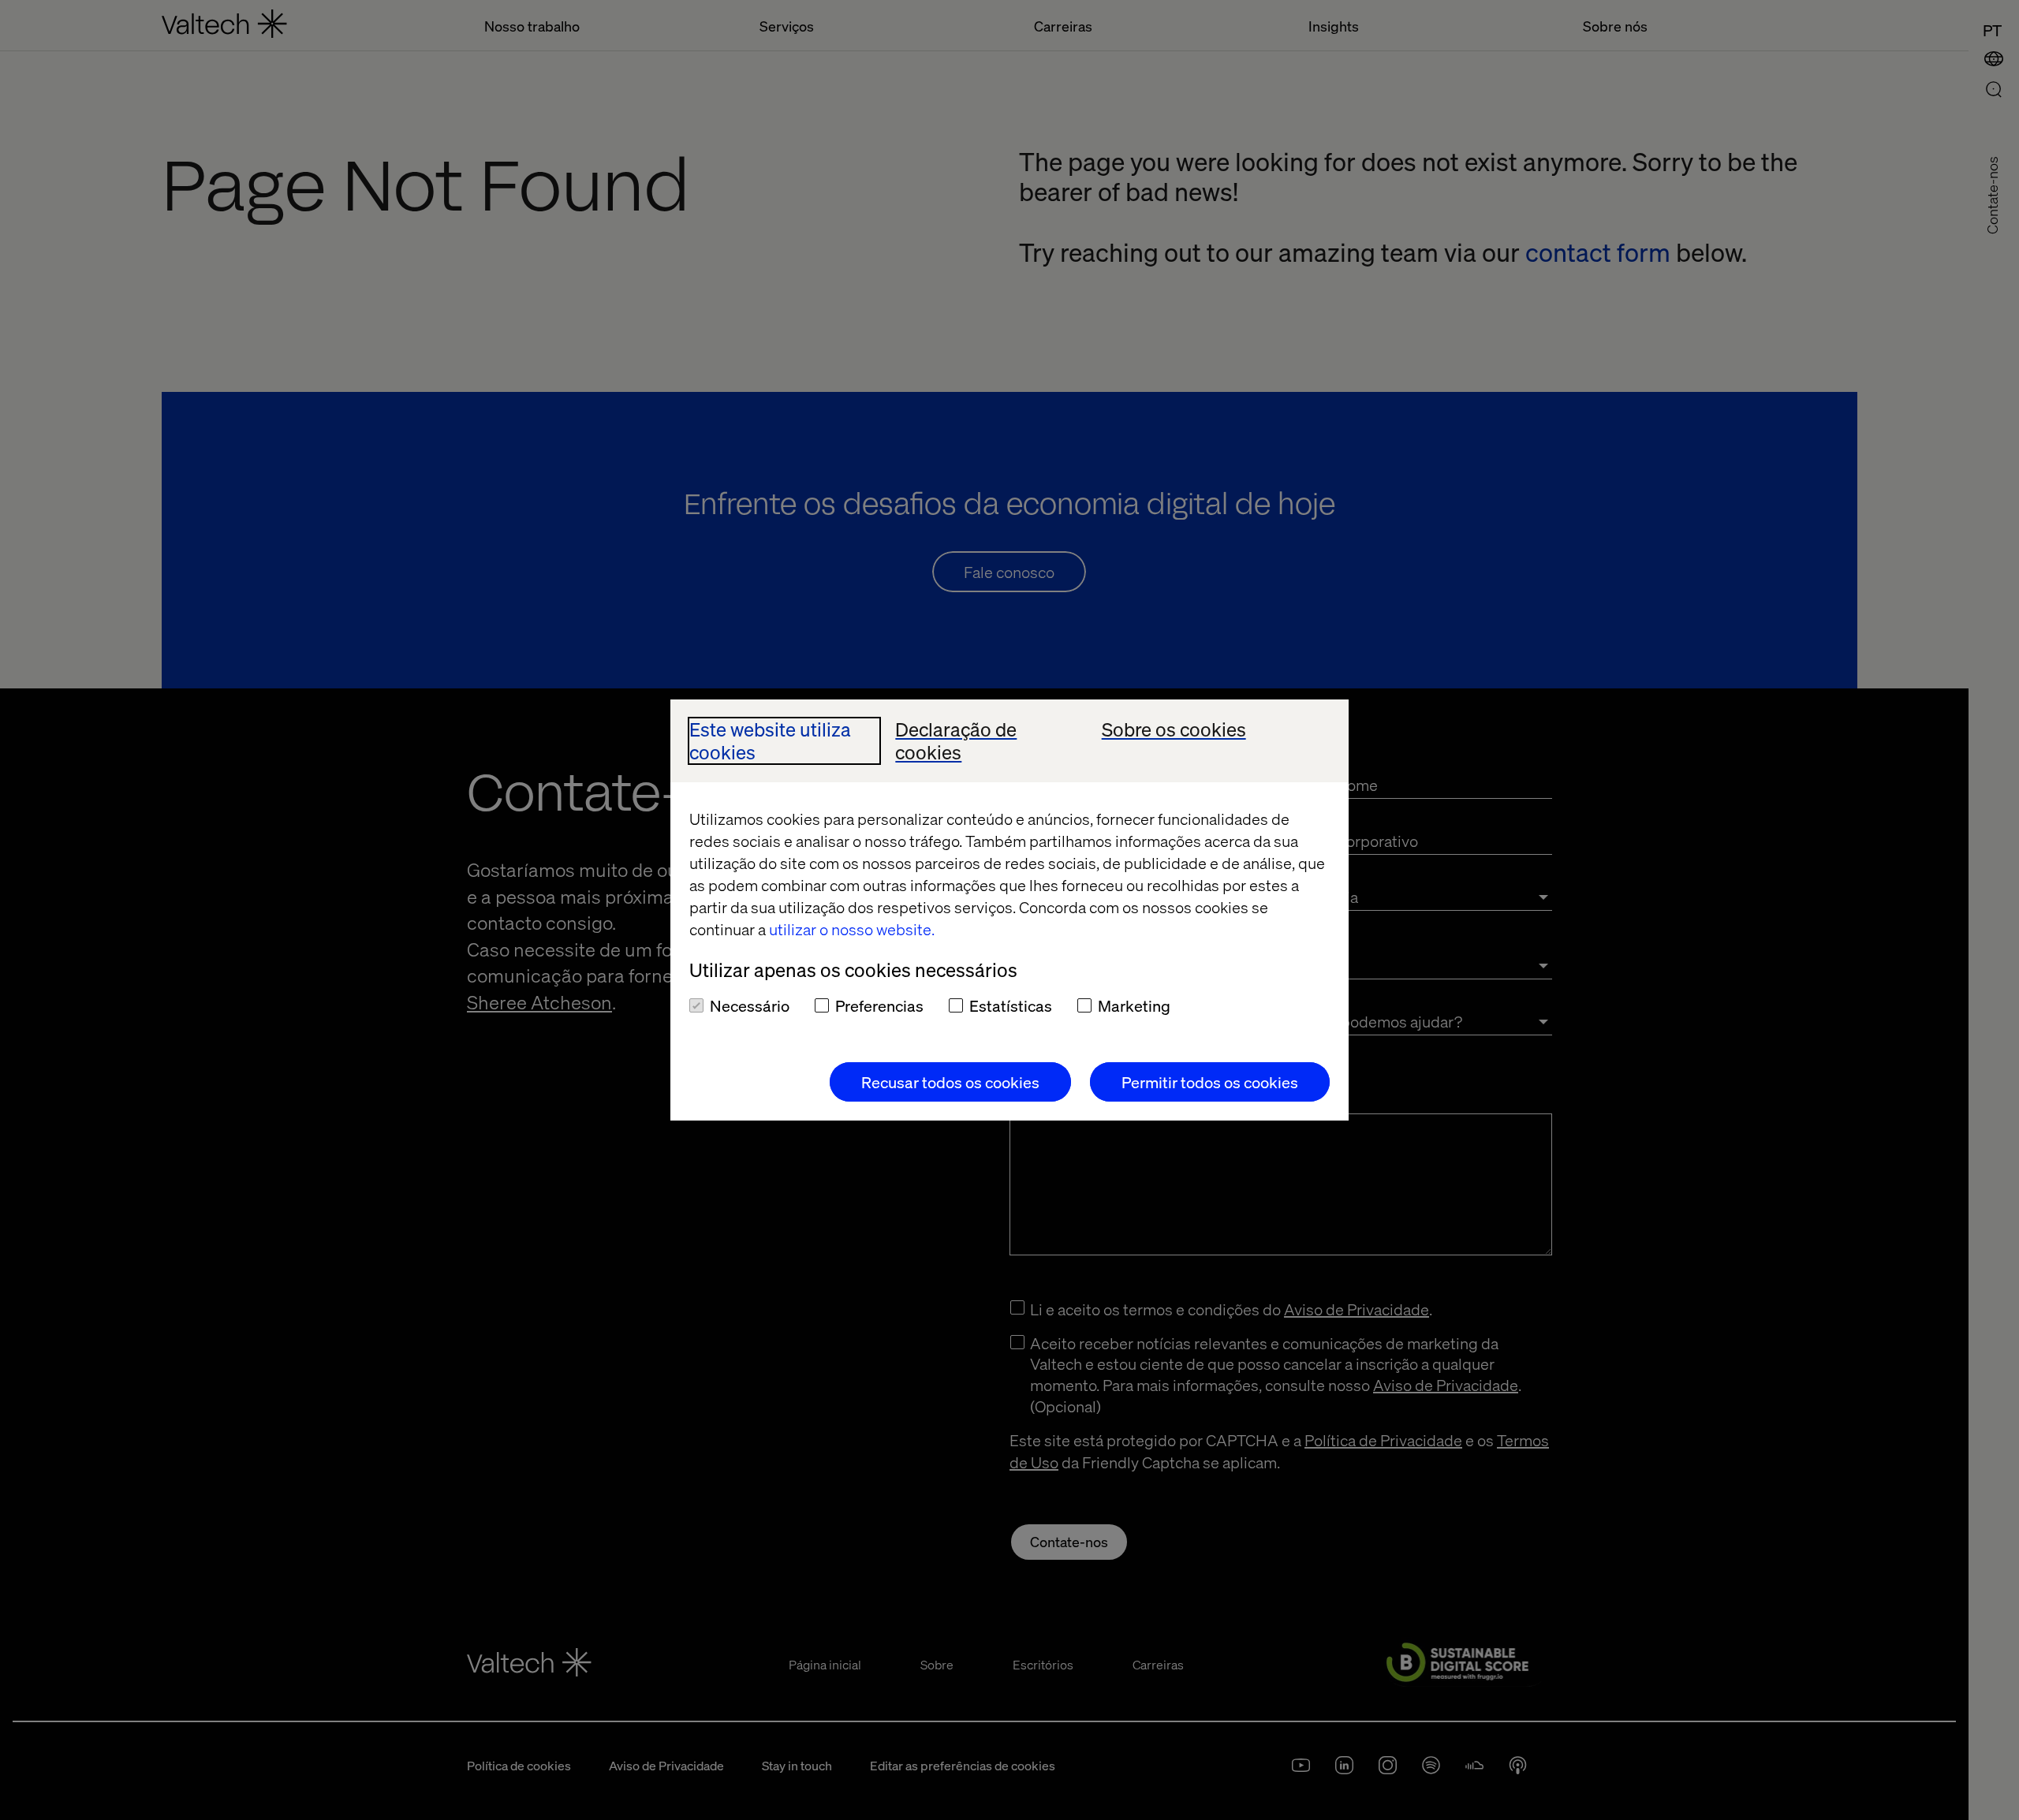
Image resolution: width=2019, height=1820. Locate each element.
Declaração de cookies (956, 741)
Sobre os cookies (1174, 730)
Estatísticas (1011, 1005)
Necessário (750, 1005)
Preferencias (879, 1005)
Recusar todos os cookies (950, 1082)
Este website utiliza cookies (770, 741)
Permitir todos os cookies (1210, 1082)
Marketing (1134, 1005)
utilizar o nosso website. (852, 929)
